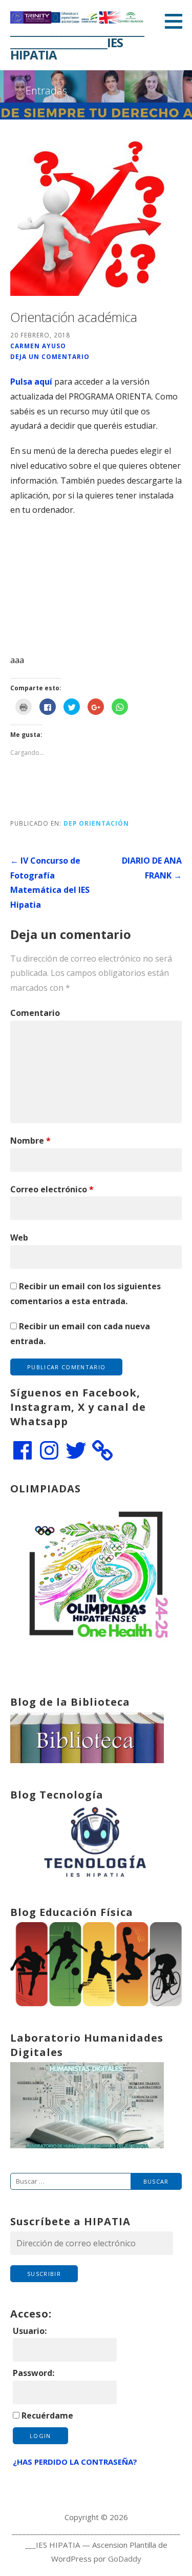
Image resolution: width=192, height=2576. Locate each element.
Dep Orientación (96, 823)
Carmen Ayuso (38, 346)
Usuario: (30, 2331)
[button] (177, 21)
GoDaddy (125, 2559)
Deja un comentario (50, 356)
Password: (34, 2373)
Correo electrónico (52, 1189)
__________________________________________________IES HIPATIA (77, 42)
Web (19, 1237)
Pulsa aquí (31, 382)
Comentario (35, 1013)
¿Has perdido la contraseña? (75, 2462)
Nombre (30, 1141)
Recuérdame (47, 2415)
